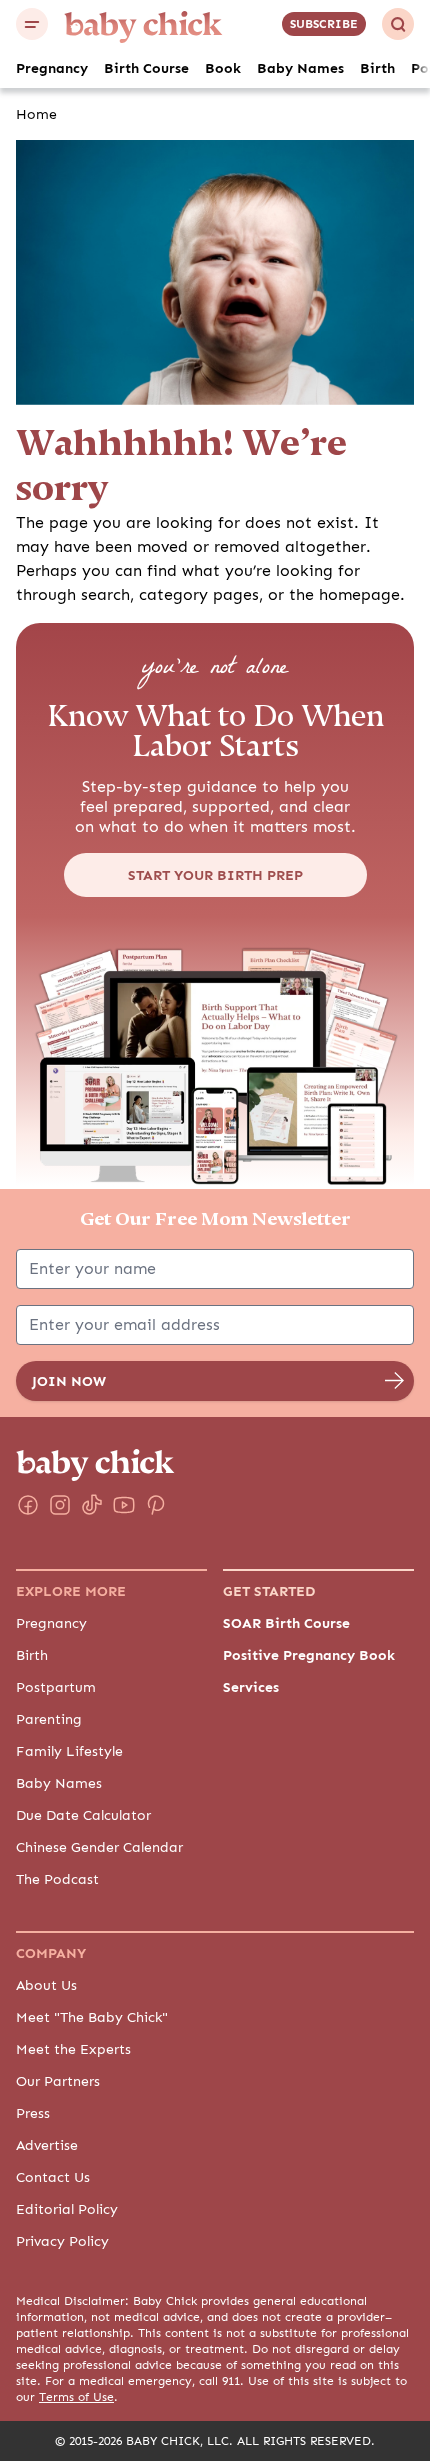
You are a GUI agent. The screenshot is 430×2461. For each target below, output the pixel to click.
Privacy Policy (62, 2241)
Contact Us (53, 2177)
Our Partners (58, 2081)
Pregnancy (52, 68)
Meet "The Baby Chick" (92, 2017)
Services (251, 1687)
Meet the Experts (73, 2049)
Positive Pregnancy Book (309, 1655)
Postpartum (56, 1687)
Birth (377, 68)
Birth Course (146, 68)
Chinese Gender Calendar (99, 1847)
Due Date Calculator (83, 1815)
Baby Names (300, 68)
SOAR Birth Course (286, 1623)
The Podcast (57, 1879)
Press (33, 2113)
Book (223, 68)
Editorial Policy (67, 2209)
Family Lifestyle (69, 1751)
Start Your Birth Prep (215, 875)
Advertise (47, 2145)
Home (36, 114)
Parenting (49, 1719)
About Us (46, 1985)
